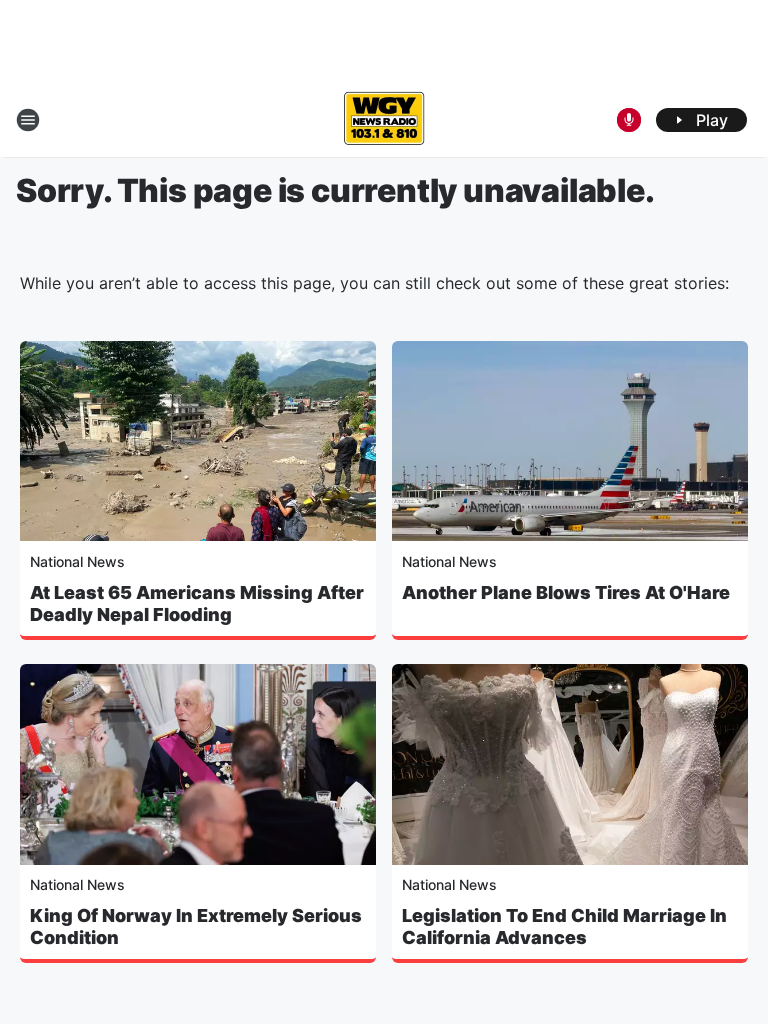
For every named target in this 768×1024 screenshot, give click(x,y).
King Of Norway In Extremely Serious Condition (196, 926)
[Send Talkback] (629, 120)
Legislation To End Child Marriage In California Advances (564, 926)
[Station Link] (384, 120)
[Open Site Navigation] (28, 120)
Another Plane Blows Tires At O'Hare (566, 592)
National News (77, 561)
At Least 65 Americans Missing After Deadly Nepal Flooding (197, 603)
